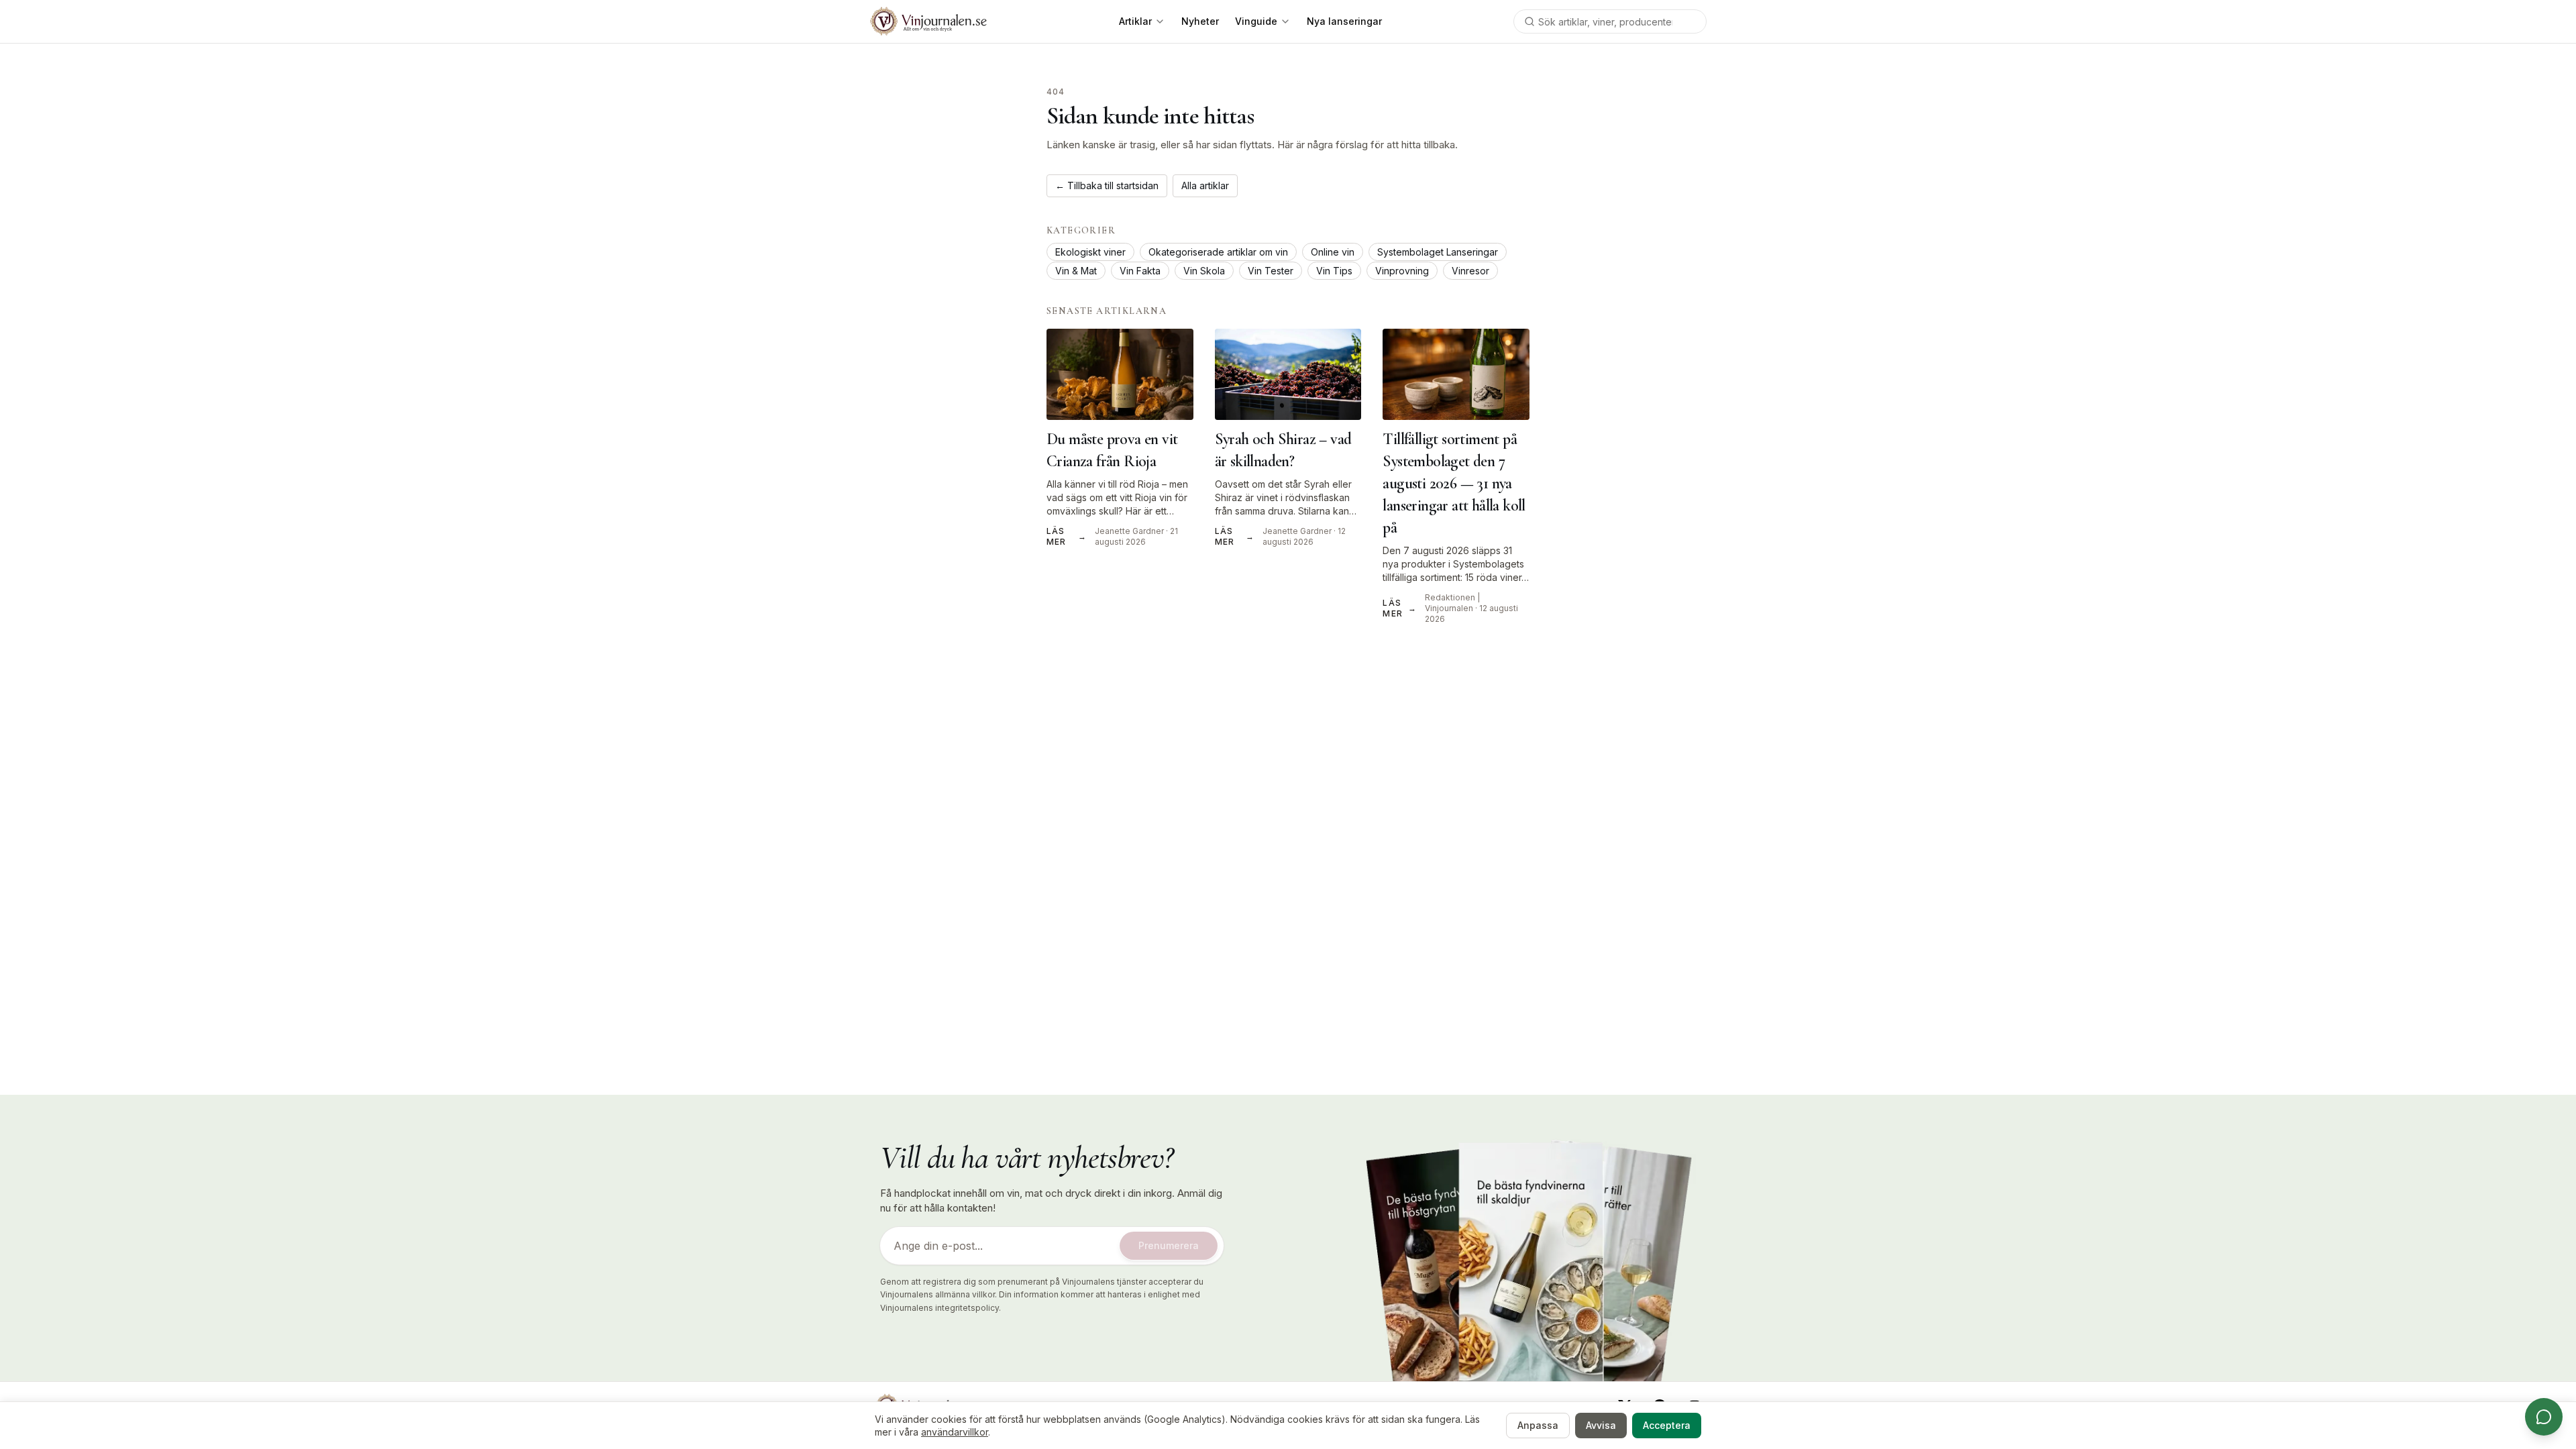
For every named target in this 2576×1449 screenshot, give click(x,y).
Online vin (1333, 252)
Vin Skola (1204, 271)
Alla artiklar (1205, 185)
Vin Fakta (1140, 271)
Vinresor (1470, 271)
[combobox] (1610, 21)
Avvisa (1601, 1425)
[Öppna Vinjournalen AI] (2544, 1417)
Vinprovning (1402, 271)
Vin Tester (1271, 271)
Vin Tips (1334, 271)
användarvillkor (955, 1432)
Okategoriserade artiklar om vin (1218, 252)
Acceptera (1667, 1425)
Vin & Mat (1076, 271)
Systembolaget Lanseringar (1438, 252)
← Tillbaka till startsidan (1107, 185)
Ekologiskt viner (1090, 252)
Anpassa (1538, 1425)
